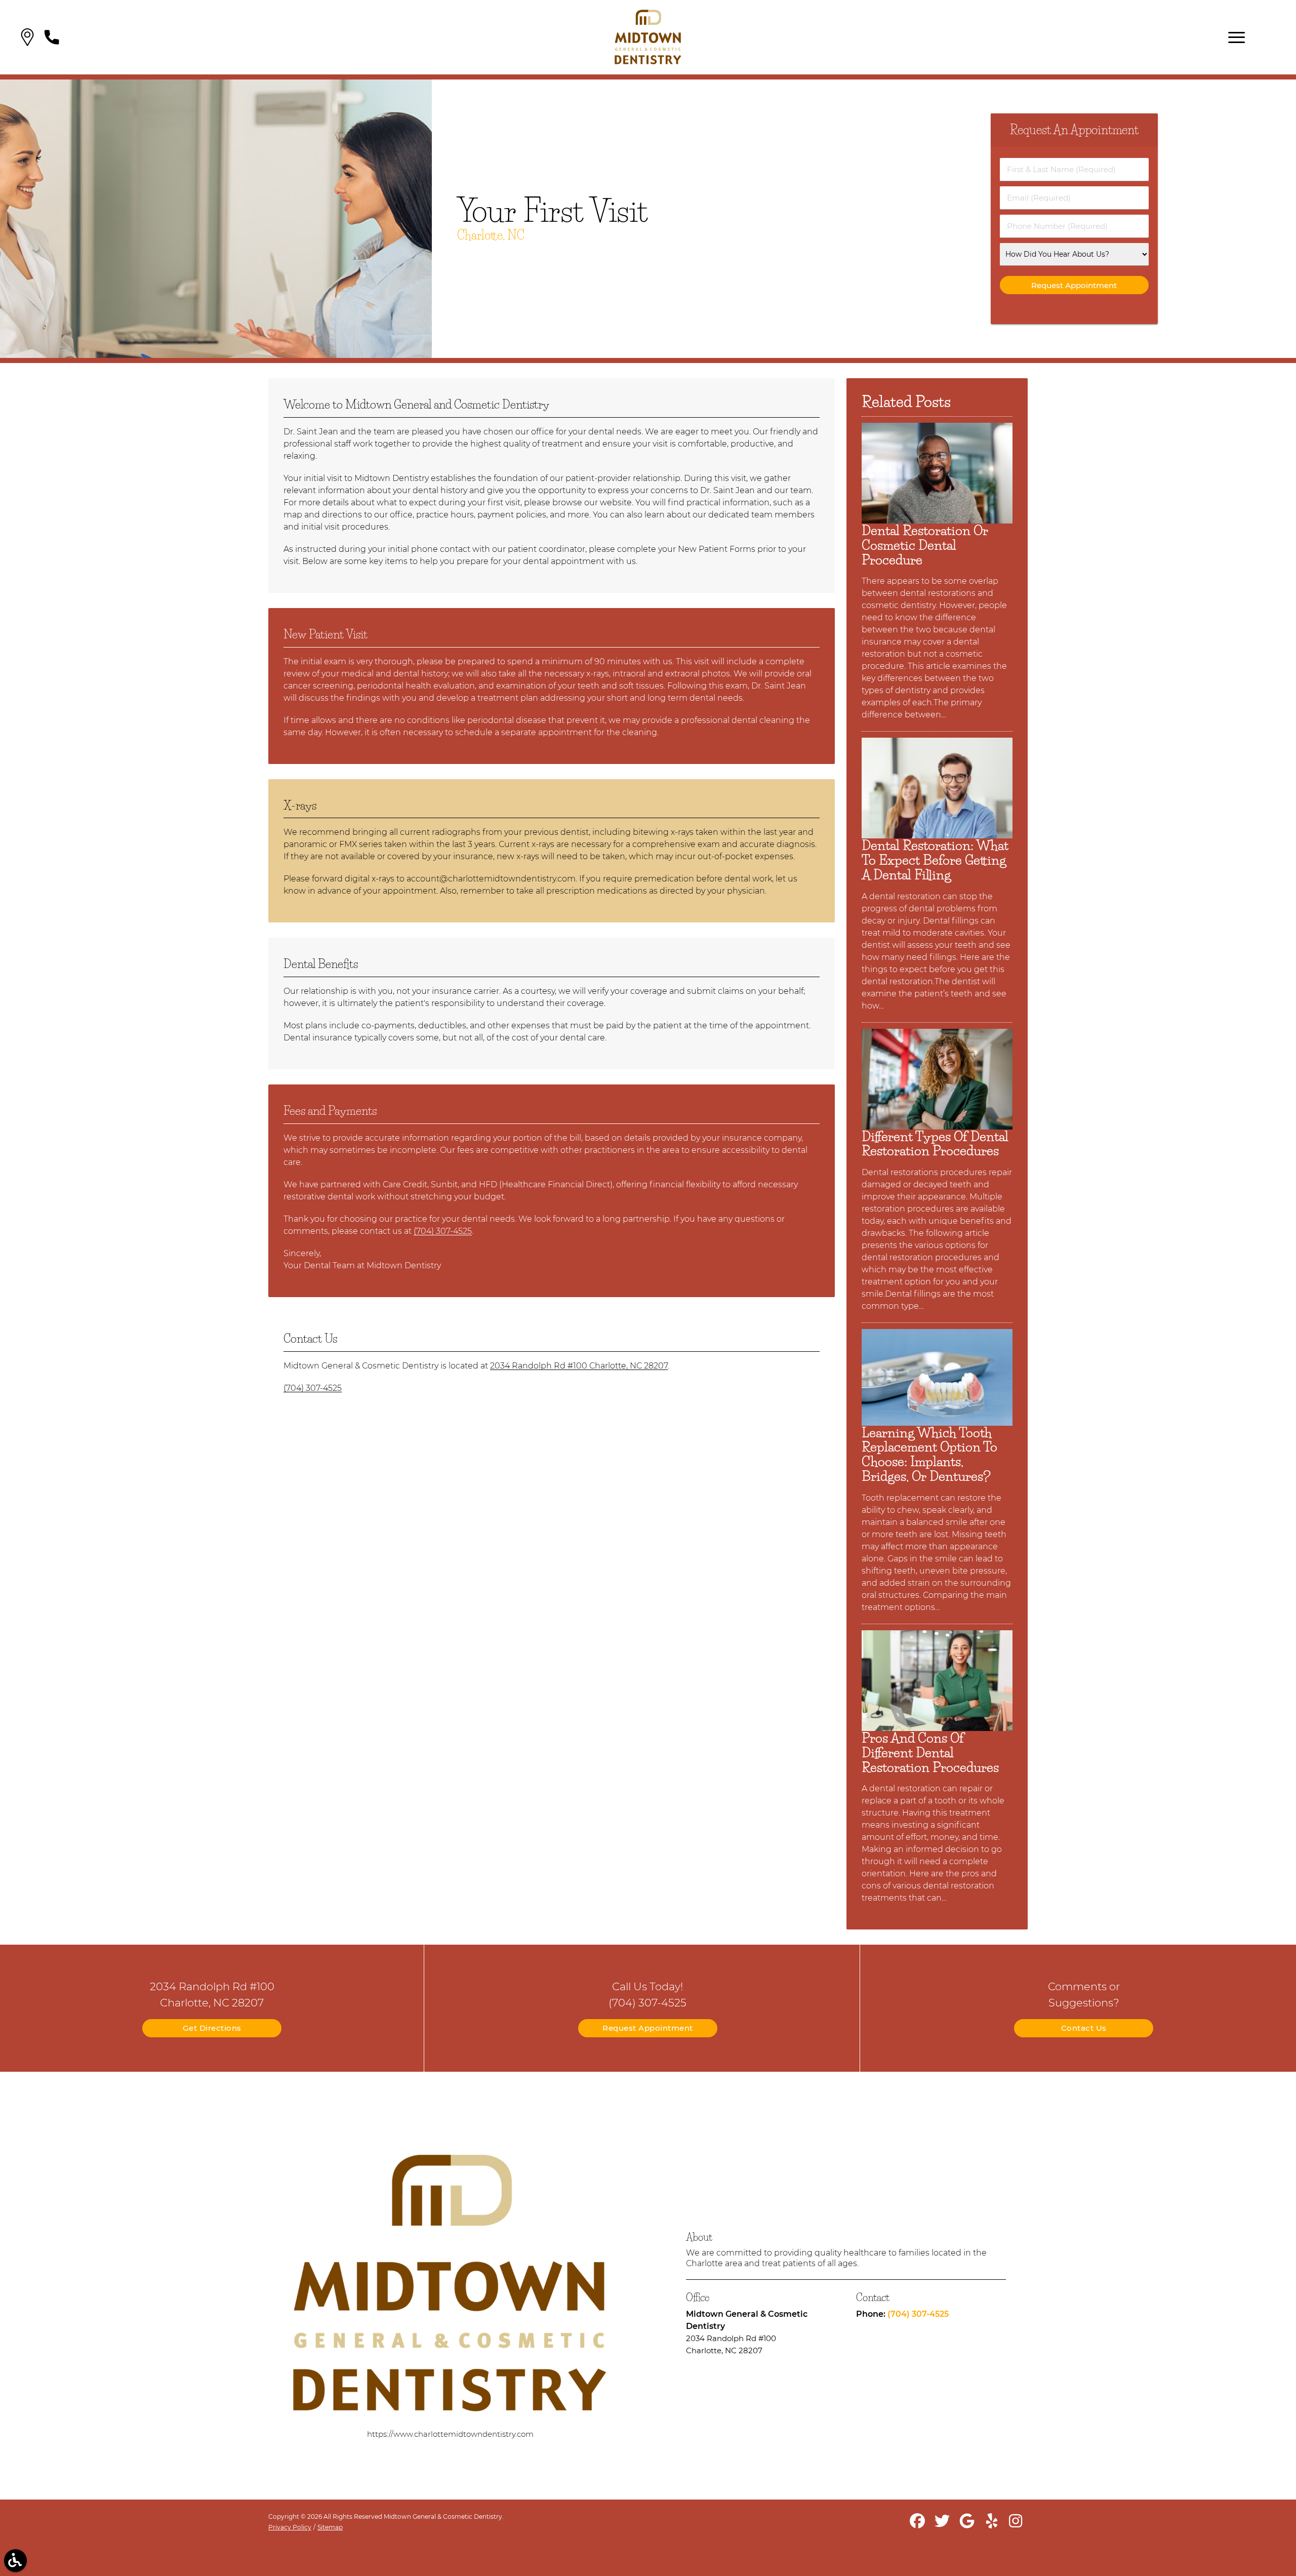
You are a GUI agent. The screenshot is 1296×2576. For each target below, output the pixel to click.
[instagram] (1017, 2525)
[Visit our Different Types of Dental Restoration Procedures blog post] (937, 1127)
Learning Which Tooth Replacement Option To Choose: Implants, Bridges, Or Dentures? (929, 1455)
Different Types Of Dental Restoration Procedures (935, 1144)
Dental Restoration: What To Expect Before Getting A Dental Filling (935, 860)
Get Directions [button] (212, 2028)
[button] (27, 37)
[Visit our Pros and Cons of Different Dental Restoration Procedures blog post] (937, 1728)
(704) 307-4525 (443, 1231)
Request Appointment (648, 2028)
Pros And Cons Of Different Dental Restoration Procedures (930, 1753)
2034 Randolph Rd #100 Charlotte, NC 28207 (579, 1366)
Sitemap (330, 2527)
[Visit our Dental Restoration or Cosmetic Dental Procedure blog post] (937, 521)
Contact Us (1084, 2028)
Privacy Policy (290, 2527)
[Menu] (1237, 37)
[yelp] (993, 2525)
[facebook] (918, 2525)
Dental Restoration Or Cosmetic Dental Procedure (925, 545)
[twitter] (943, 2525)
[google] (968, 2525)
